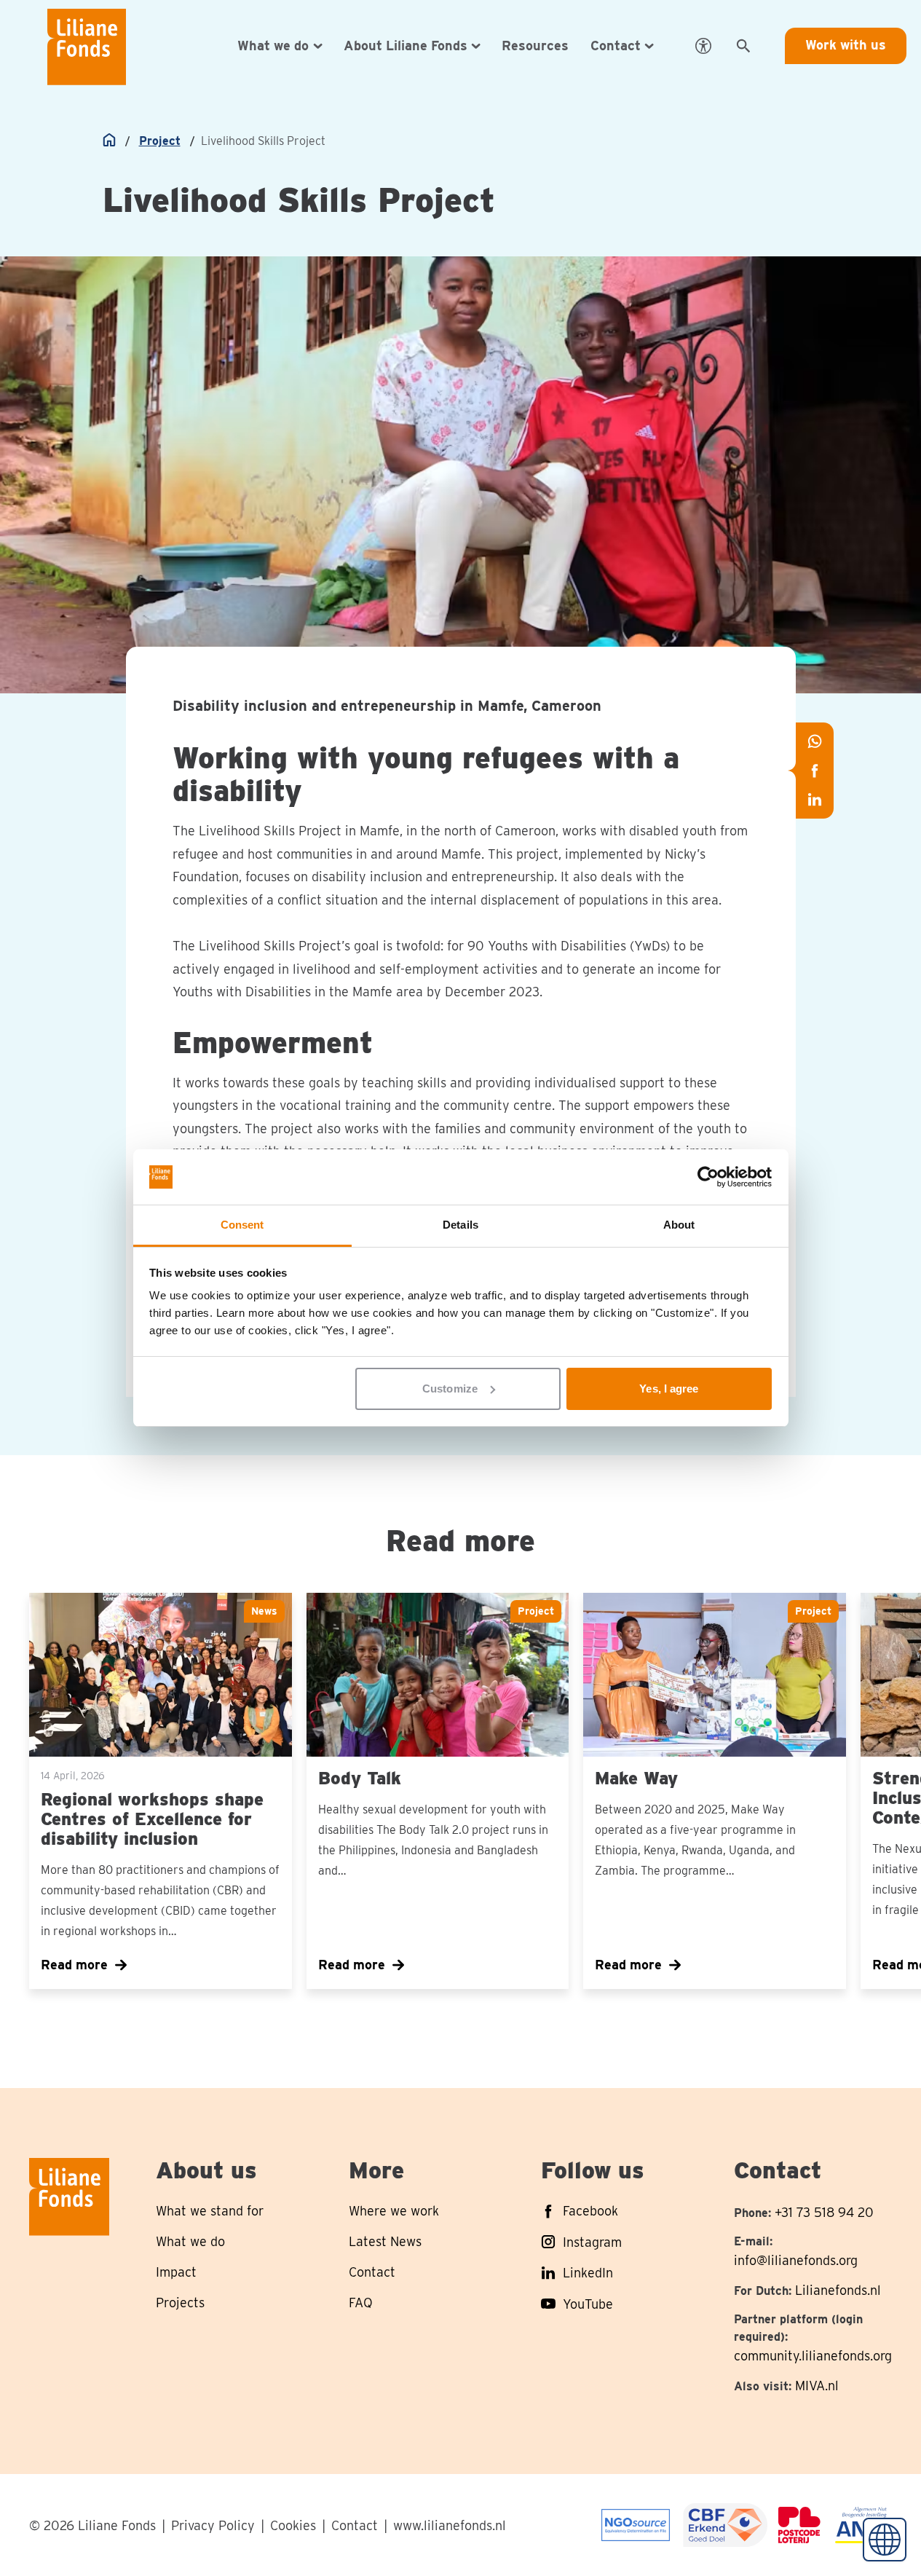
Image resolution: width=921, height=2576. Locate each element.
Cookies (293, 2525)
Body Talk (360, 1778)
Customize (450, 1389)
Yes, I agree (669, 1389)
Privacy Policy (213, 2525)
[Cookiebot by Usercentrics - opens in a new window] (708, 1177)
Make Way (636, 1778)
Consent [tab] (242, 1225)
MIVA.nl (817, 2386)
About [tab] (679, 1225)
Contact (355, 2525)
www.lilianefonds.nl (450, 2525)
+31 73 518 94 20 (824, 2212)
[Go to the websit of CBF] (636, 2525)
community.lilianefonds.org (813, 2356)
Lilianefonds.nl (838, 2290)
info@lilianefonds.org (796, 2260)
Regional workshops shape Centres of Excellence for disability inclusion (152, 1819)
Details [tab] (460, 1225)
